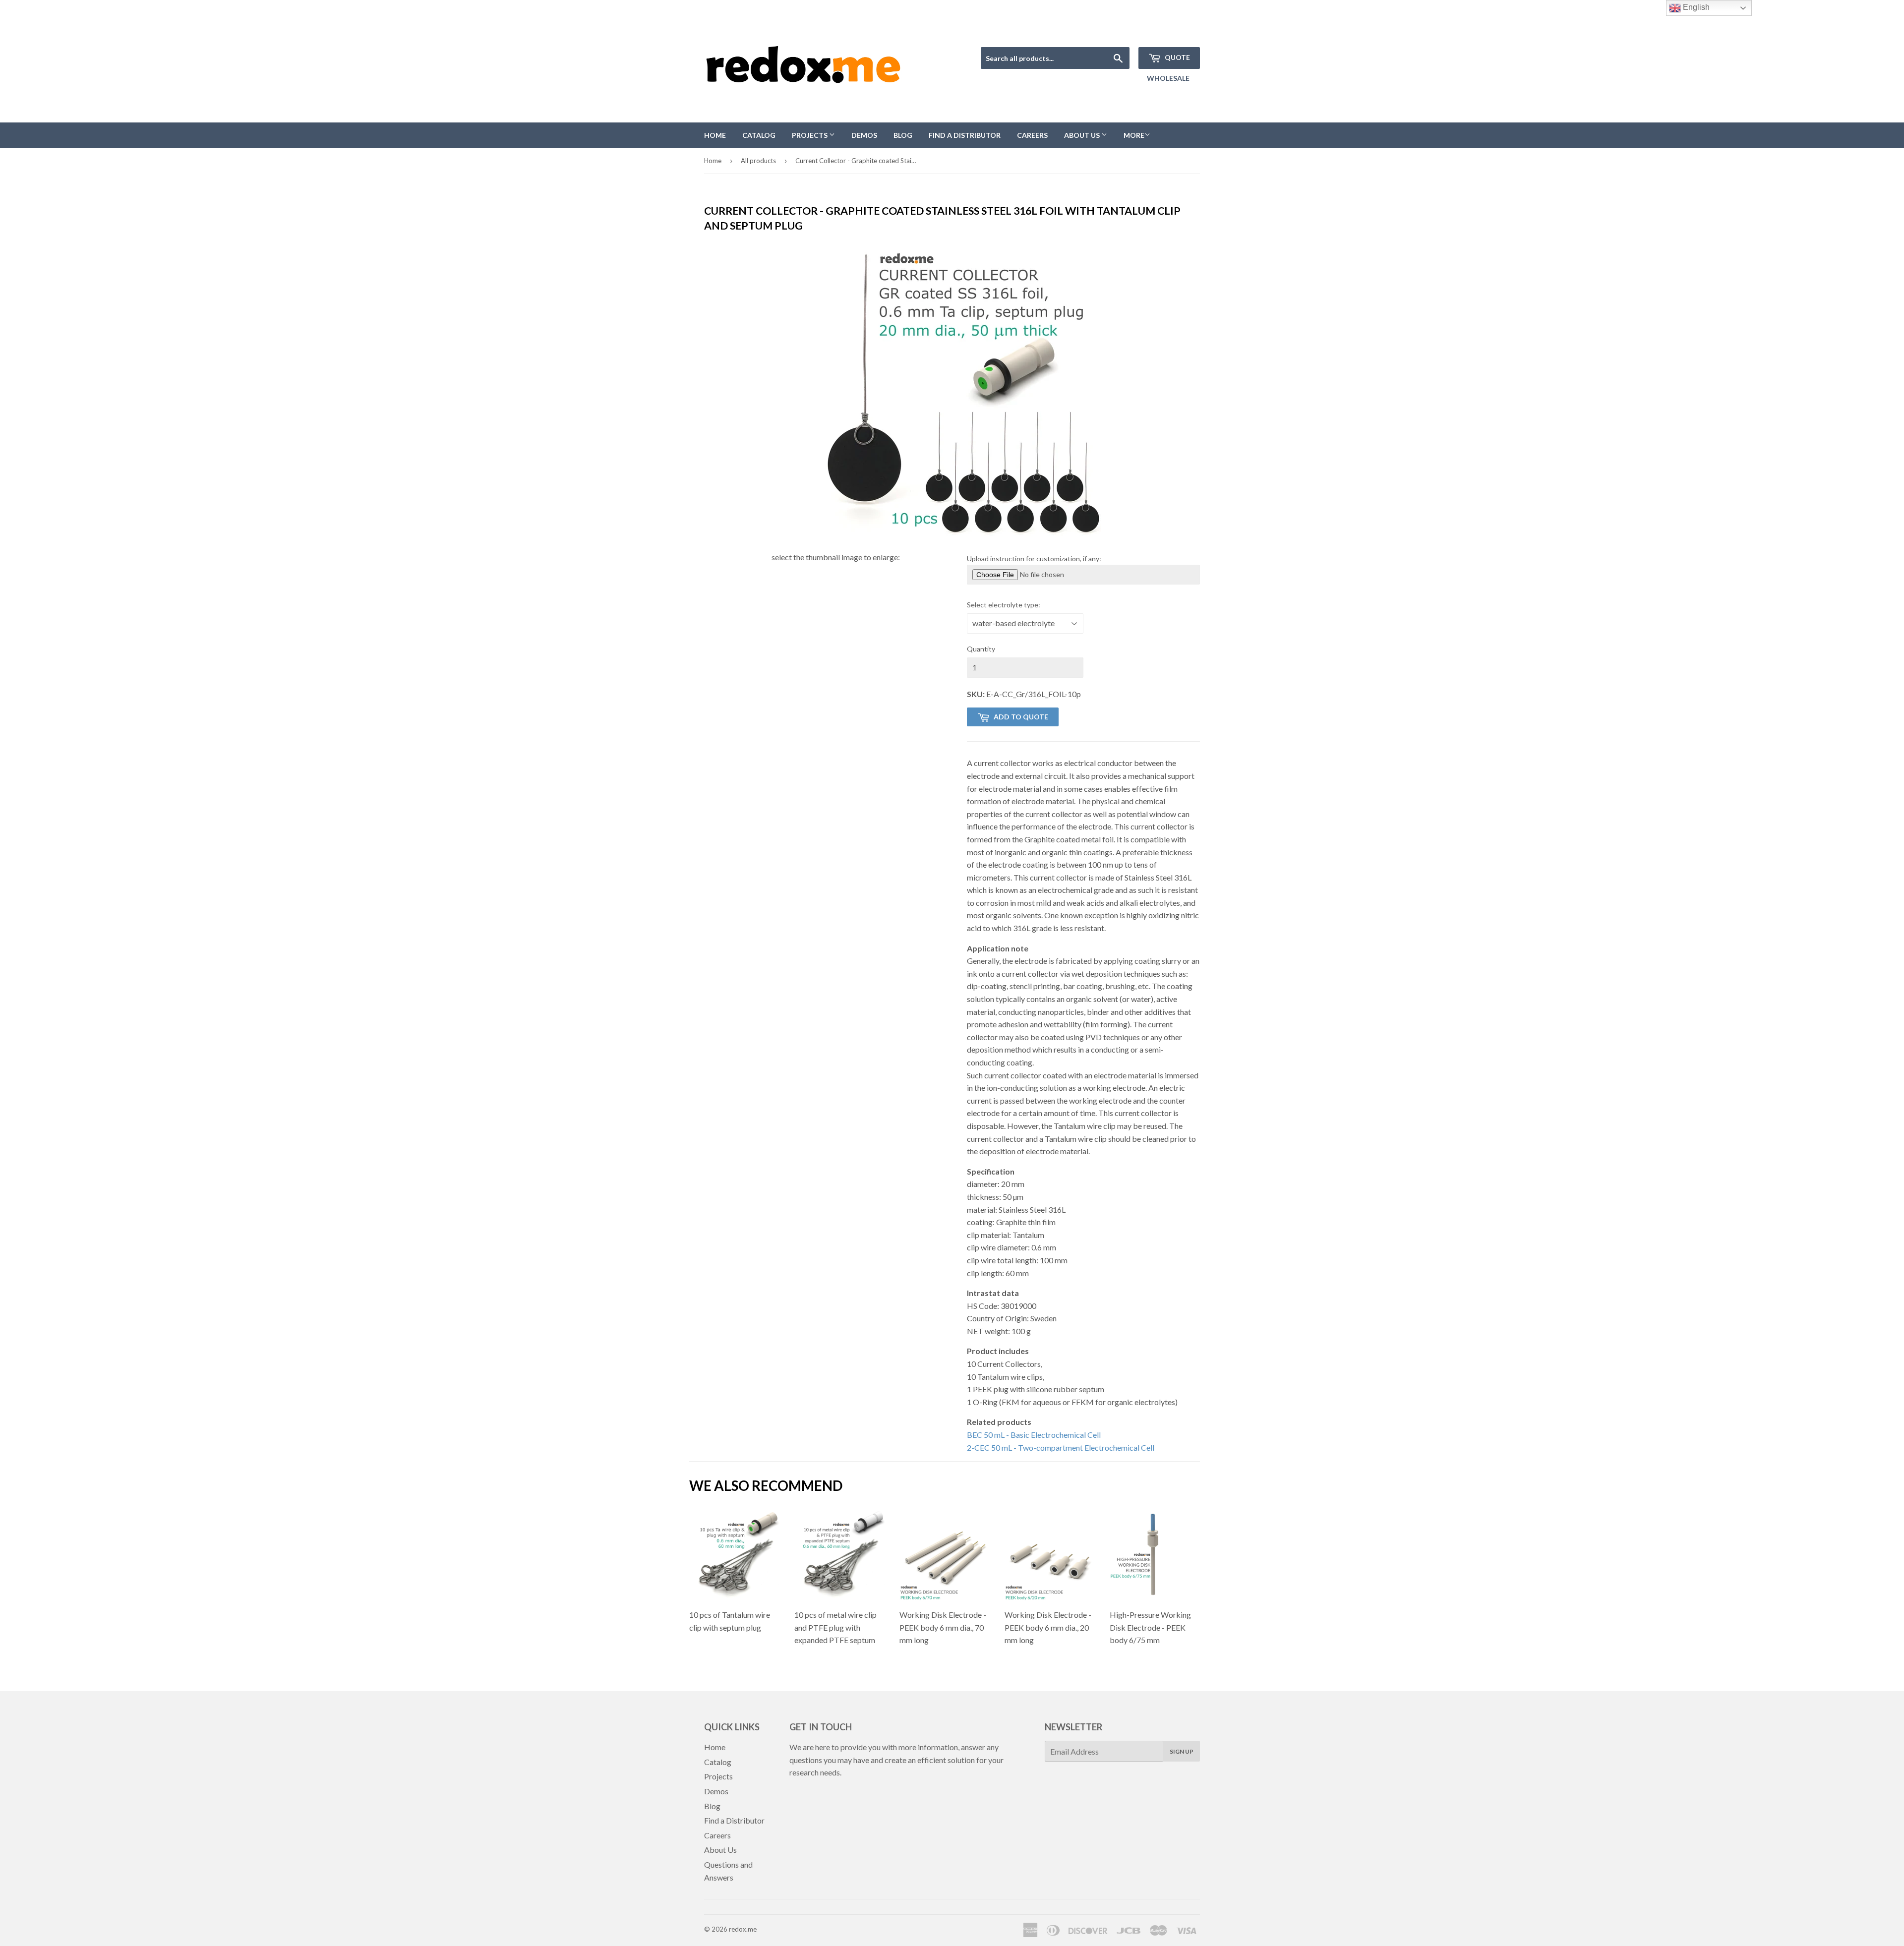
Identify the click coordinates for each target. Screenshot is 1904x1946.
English (1695, 7)
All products (758, 161)
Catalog (759, 135)
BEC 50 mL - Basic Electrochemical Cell (1034, 1435)
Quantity (981, 649)
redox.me (743, 1929)
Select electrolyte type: (1004, 605)
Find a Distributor (965, 135)
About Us (1083, 135)
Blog (903, 135)
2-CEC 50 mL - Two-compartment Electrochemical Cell (1061, 1447)
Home (715, 135)
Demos (864, 135)
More (1134, 135)
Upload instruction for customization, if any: (1034, 559)
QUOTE (1177, 57)
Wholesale (1168, 78)
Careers (1032, 135)
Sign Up (1182, 1751)
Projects (810, 135)
